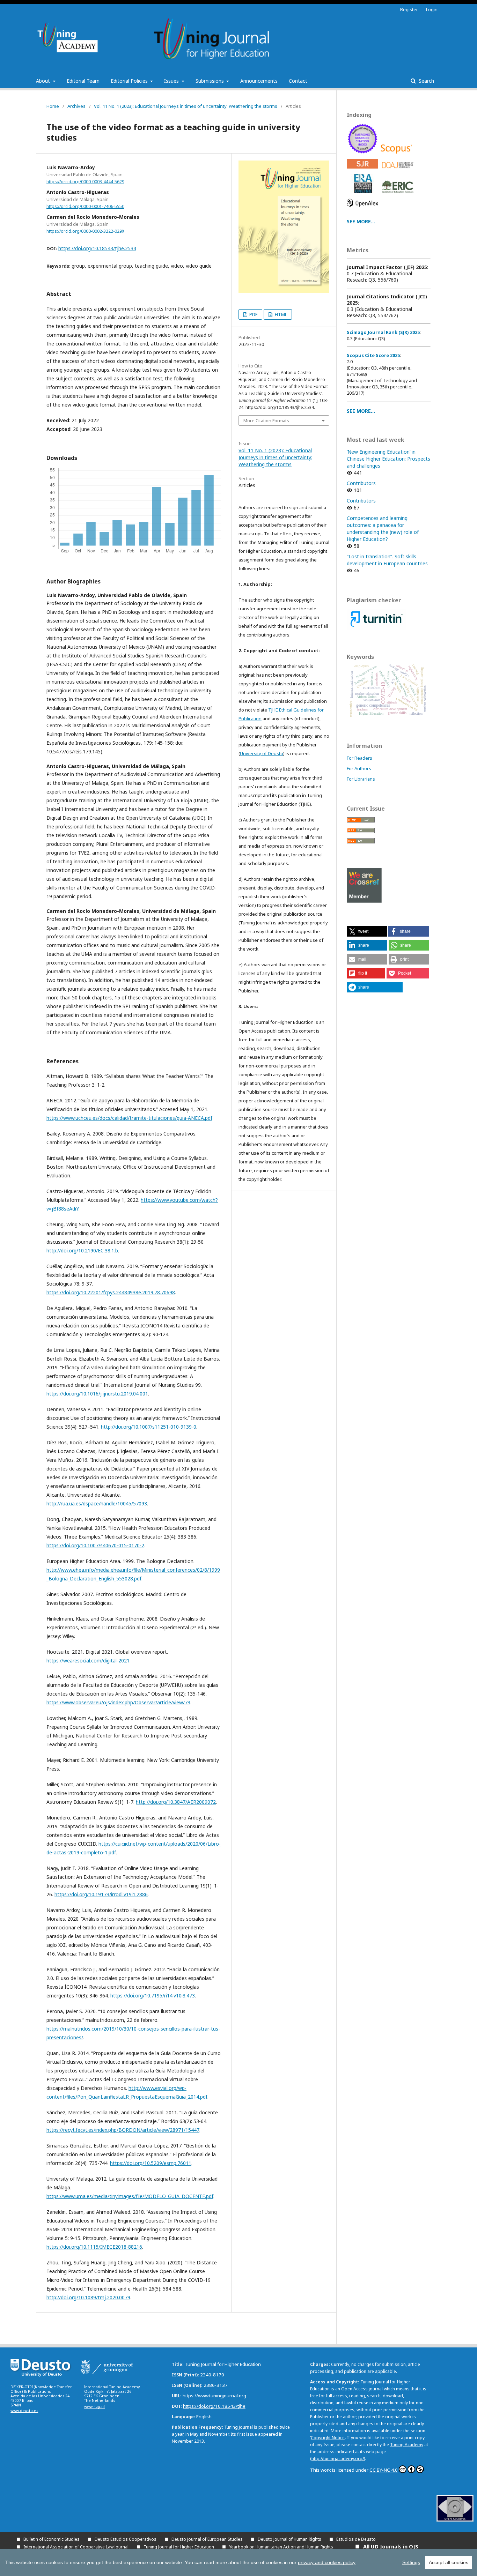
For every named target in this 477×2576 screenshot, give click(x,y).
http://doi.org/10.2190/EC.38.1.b (82, 1250)
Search (426, 81)
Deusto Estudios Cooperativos (126, 2539)
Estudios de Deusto (356, 2539)
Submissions (210, 81)
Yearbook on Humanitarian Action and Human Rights (281, 2547)
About (44, 81)
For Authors (359, 768)
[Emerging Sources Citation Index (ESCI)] (364, 155)
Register (409, 9)
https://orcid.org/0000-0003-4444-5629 (85, 182)
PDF (253, 314)
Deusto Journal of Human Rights (289, 2539)
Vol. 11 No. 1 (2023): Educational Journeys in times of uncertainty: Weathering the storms (186, 106)
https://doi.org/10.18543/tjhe (214, 2406)
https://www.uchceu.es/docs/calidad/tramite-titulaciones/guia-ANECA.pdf (129, 1118)
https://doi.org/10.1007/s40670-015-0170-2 (95, 1545)
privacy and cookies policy (327, 2562)
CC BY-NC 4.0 (384, 2470)
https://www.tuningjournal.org (214, 2396)
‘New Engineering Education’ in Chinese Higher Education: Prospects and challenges (388, 459)
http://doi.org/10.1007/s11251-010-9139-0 (149, 1427)
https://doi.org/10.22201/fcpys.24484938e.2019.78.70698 (111, 1292)
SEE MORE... (361, 221)
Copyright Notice (328, 2438)
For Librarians (361, 779)
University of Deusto (262, 753)
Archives (76, 106)
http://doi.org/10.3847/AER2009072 (176, 1802)
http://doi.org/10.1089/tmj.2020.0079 (88, 2297)
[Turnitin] (377, 628)
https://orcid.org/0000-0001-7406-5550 (85, 206)
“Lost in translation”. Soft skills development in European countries (387, 560)
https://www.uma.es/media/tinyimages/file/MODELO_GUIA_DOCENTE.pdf (130, 2196)
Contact (298, 81)
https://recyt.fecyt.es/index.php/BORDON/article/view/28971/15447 (123, 2130)
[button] (367, 931)
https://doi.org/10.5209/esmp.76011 (151, 2163)
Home (53, 106)
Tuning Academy (407, 2445)
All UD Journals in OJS (391, 2546)
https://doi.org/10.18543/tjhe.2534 (97, 248)
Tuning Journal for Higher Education (179, 2547)
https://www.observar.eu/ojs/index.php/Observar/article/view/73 (118, 1702)
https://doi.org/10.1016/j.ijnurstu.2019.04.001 (97, 1394)
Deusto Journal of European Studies (207, 2539)
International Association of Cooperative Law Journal (76, 2547)
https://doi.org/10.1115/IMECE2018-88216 (94, 2247)
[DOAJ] (399, 170)
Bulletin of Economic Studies (52, 2539)
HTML (280, 314)
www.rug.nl (94, 2406)
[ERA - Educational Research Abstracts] (364, 195)
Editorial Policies (130, 81)
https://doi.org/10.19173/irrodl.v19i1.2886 (101, 1894)
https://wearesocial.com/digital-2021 (88, 1661)
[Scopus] (398, 155)
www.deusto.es (24, 2411)
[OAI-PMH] (455, 2520)
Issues (172, 81)
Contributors (361, 483)
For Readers (359, 758)
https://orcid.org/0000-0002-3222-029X (85, 231)
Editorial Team (83, 81)
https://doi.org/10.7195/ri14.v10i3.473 (153, 1996)
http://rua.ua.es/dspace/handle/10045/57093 (97, 1503)
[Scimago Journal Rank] (364, 170)
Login (432, 9)
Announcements (259, 81)
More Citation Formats (266, 420)
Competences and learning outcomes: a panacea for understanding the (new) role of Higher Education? (383, 528)
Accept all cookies (449, 2562)
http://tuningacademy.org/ (338, 2459)
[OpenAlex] (364, 209)
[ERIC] (399, 195)
